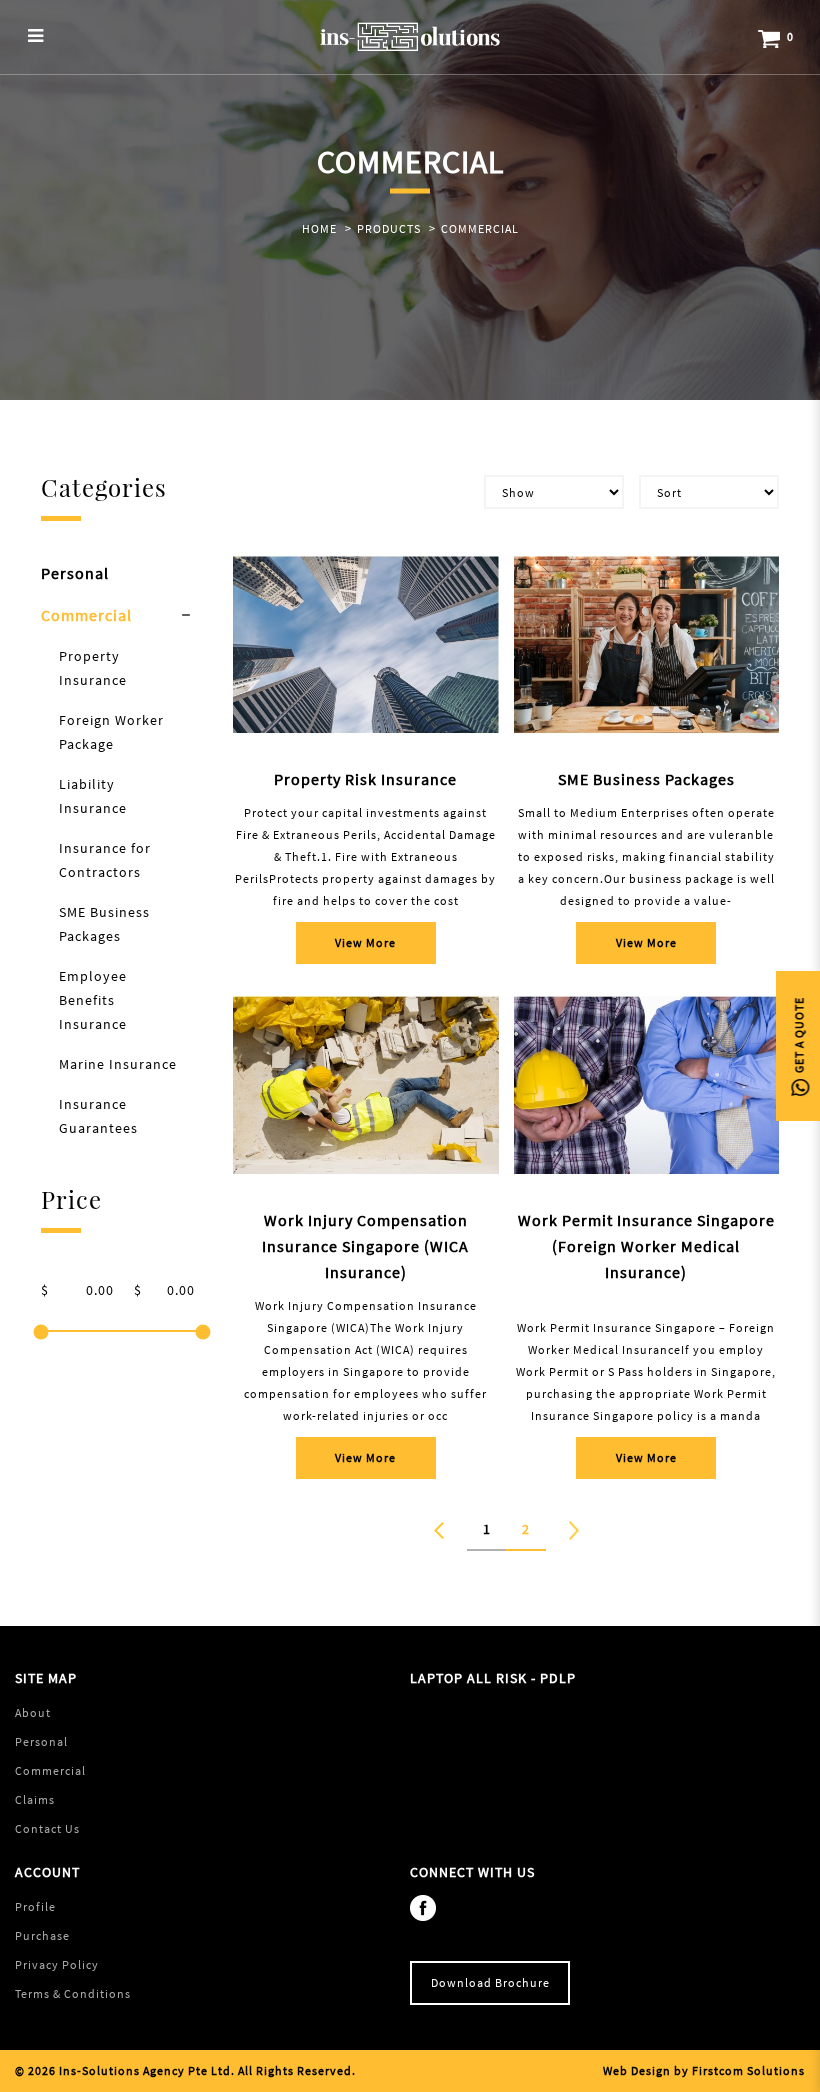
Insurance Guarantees (98, 1116)
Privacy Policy (57, 1964)
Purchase (42, 1935)
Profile (35, 1906)
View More (365, 942)
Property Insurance (93, 668)
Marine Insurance (118, 1064)
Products (389, 228)
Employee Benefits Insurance (93, 1000)
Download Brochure (490, 1982)
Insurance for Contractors (105, 860)
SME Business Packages (104, 924)
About (33, 1712)
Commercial (480, 228)
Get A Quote (798, 1037)
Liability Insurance (93, 796)
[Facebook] (428, 1906)
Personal (75, 573)
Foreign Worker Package (111, 732)
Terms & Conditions (73, 1993)
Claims (35, 1799)
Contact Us (47, 1828)
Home (319, 228)
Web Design (637, 2070)
